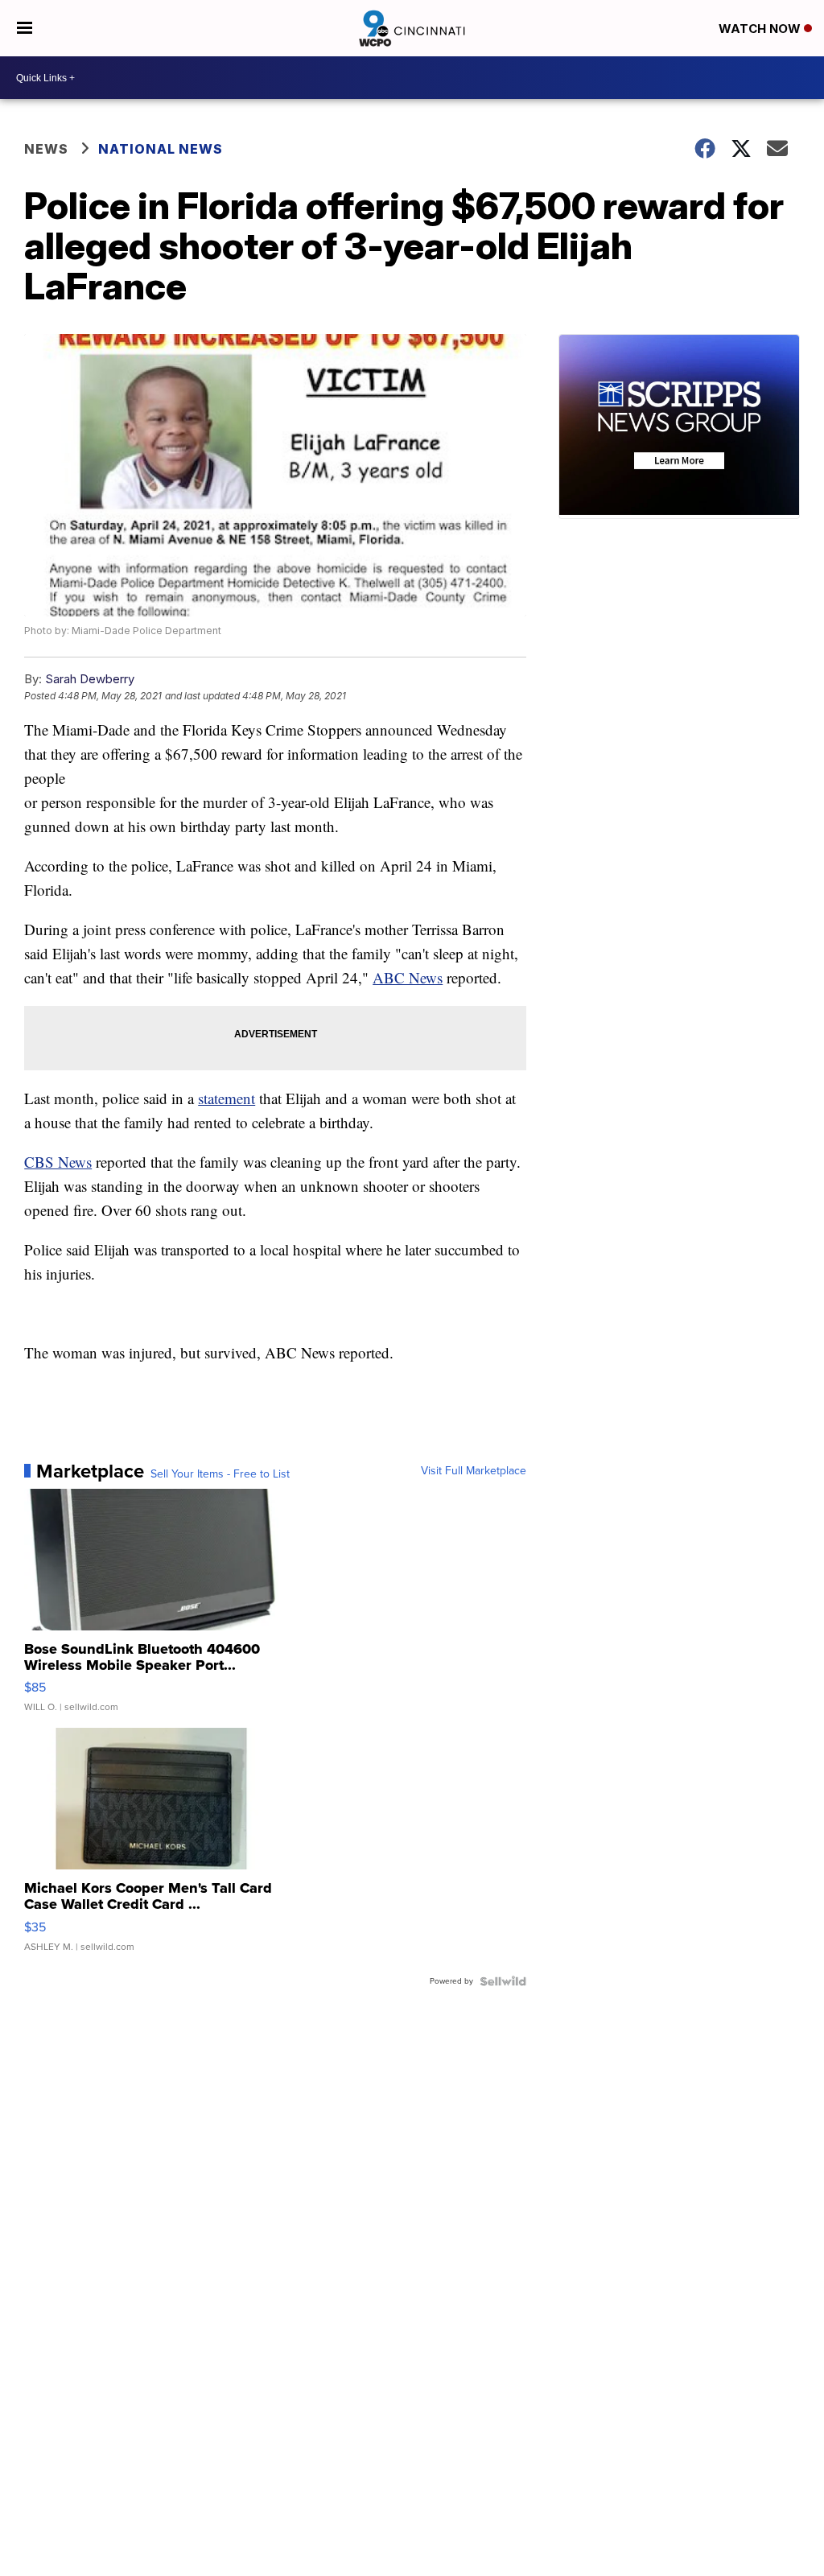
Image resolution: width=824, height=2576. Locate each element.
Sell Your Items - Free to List (220, 1474)
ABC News (408, 977)
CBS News (58, 1162)
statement (227, 1098)
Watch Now (761, 29)
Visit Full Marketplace (474, 1471)
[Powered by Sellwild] (503, 1981)
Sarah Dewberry (90, 679)
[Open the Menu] (25, 28)
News (46, 149)
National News (161, 149)
